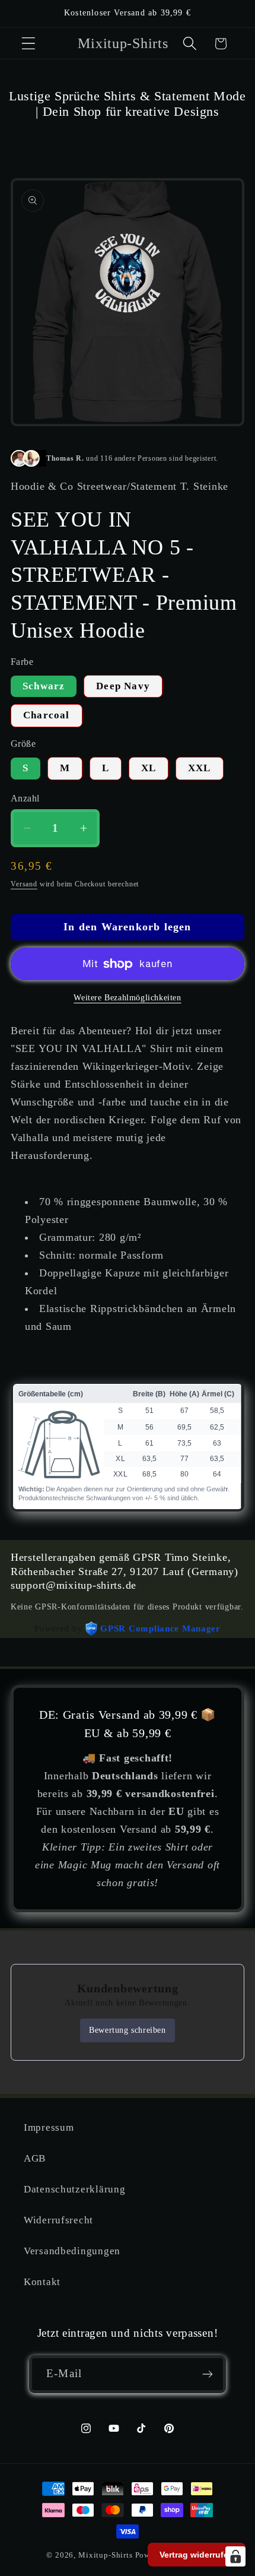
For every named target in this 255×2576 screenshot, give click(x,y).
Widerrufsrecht (58, 2220)
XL (149, 768)
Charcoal (47, 715)
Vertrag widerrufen (197, 2555)
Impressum (49, 2127)
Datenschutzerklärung (74, 2189)
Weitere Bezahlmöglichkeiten (127, 997)
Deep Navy (123, 686)
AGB (35, 2158)
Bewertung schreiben (127, 2030)
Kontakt (42, 2282)
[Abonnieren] (207, 2374)
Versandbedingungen (72, 2251)
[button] (29, 44)
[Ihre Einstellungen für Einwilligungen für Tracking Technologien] (235, 2556)
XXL (200, 768)
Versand (24, 884)
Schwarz (44, 686)
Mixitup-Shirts (106, 2555)
